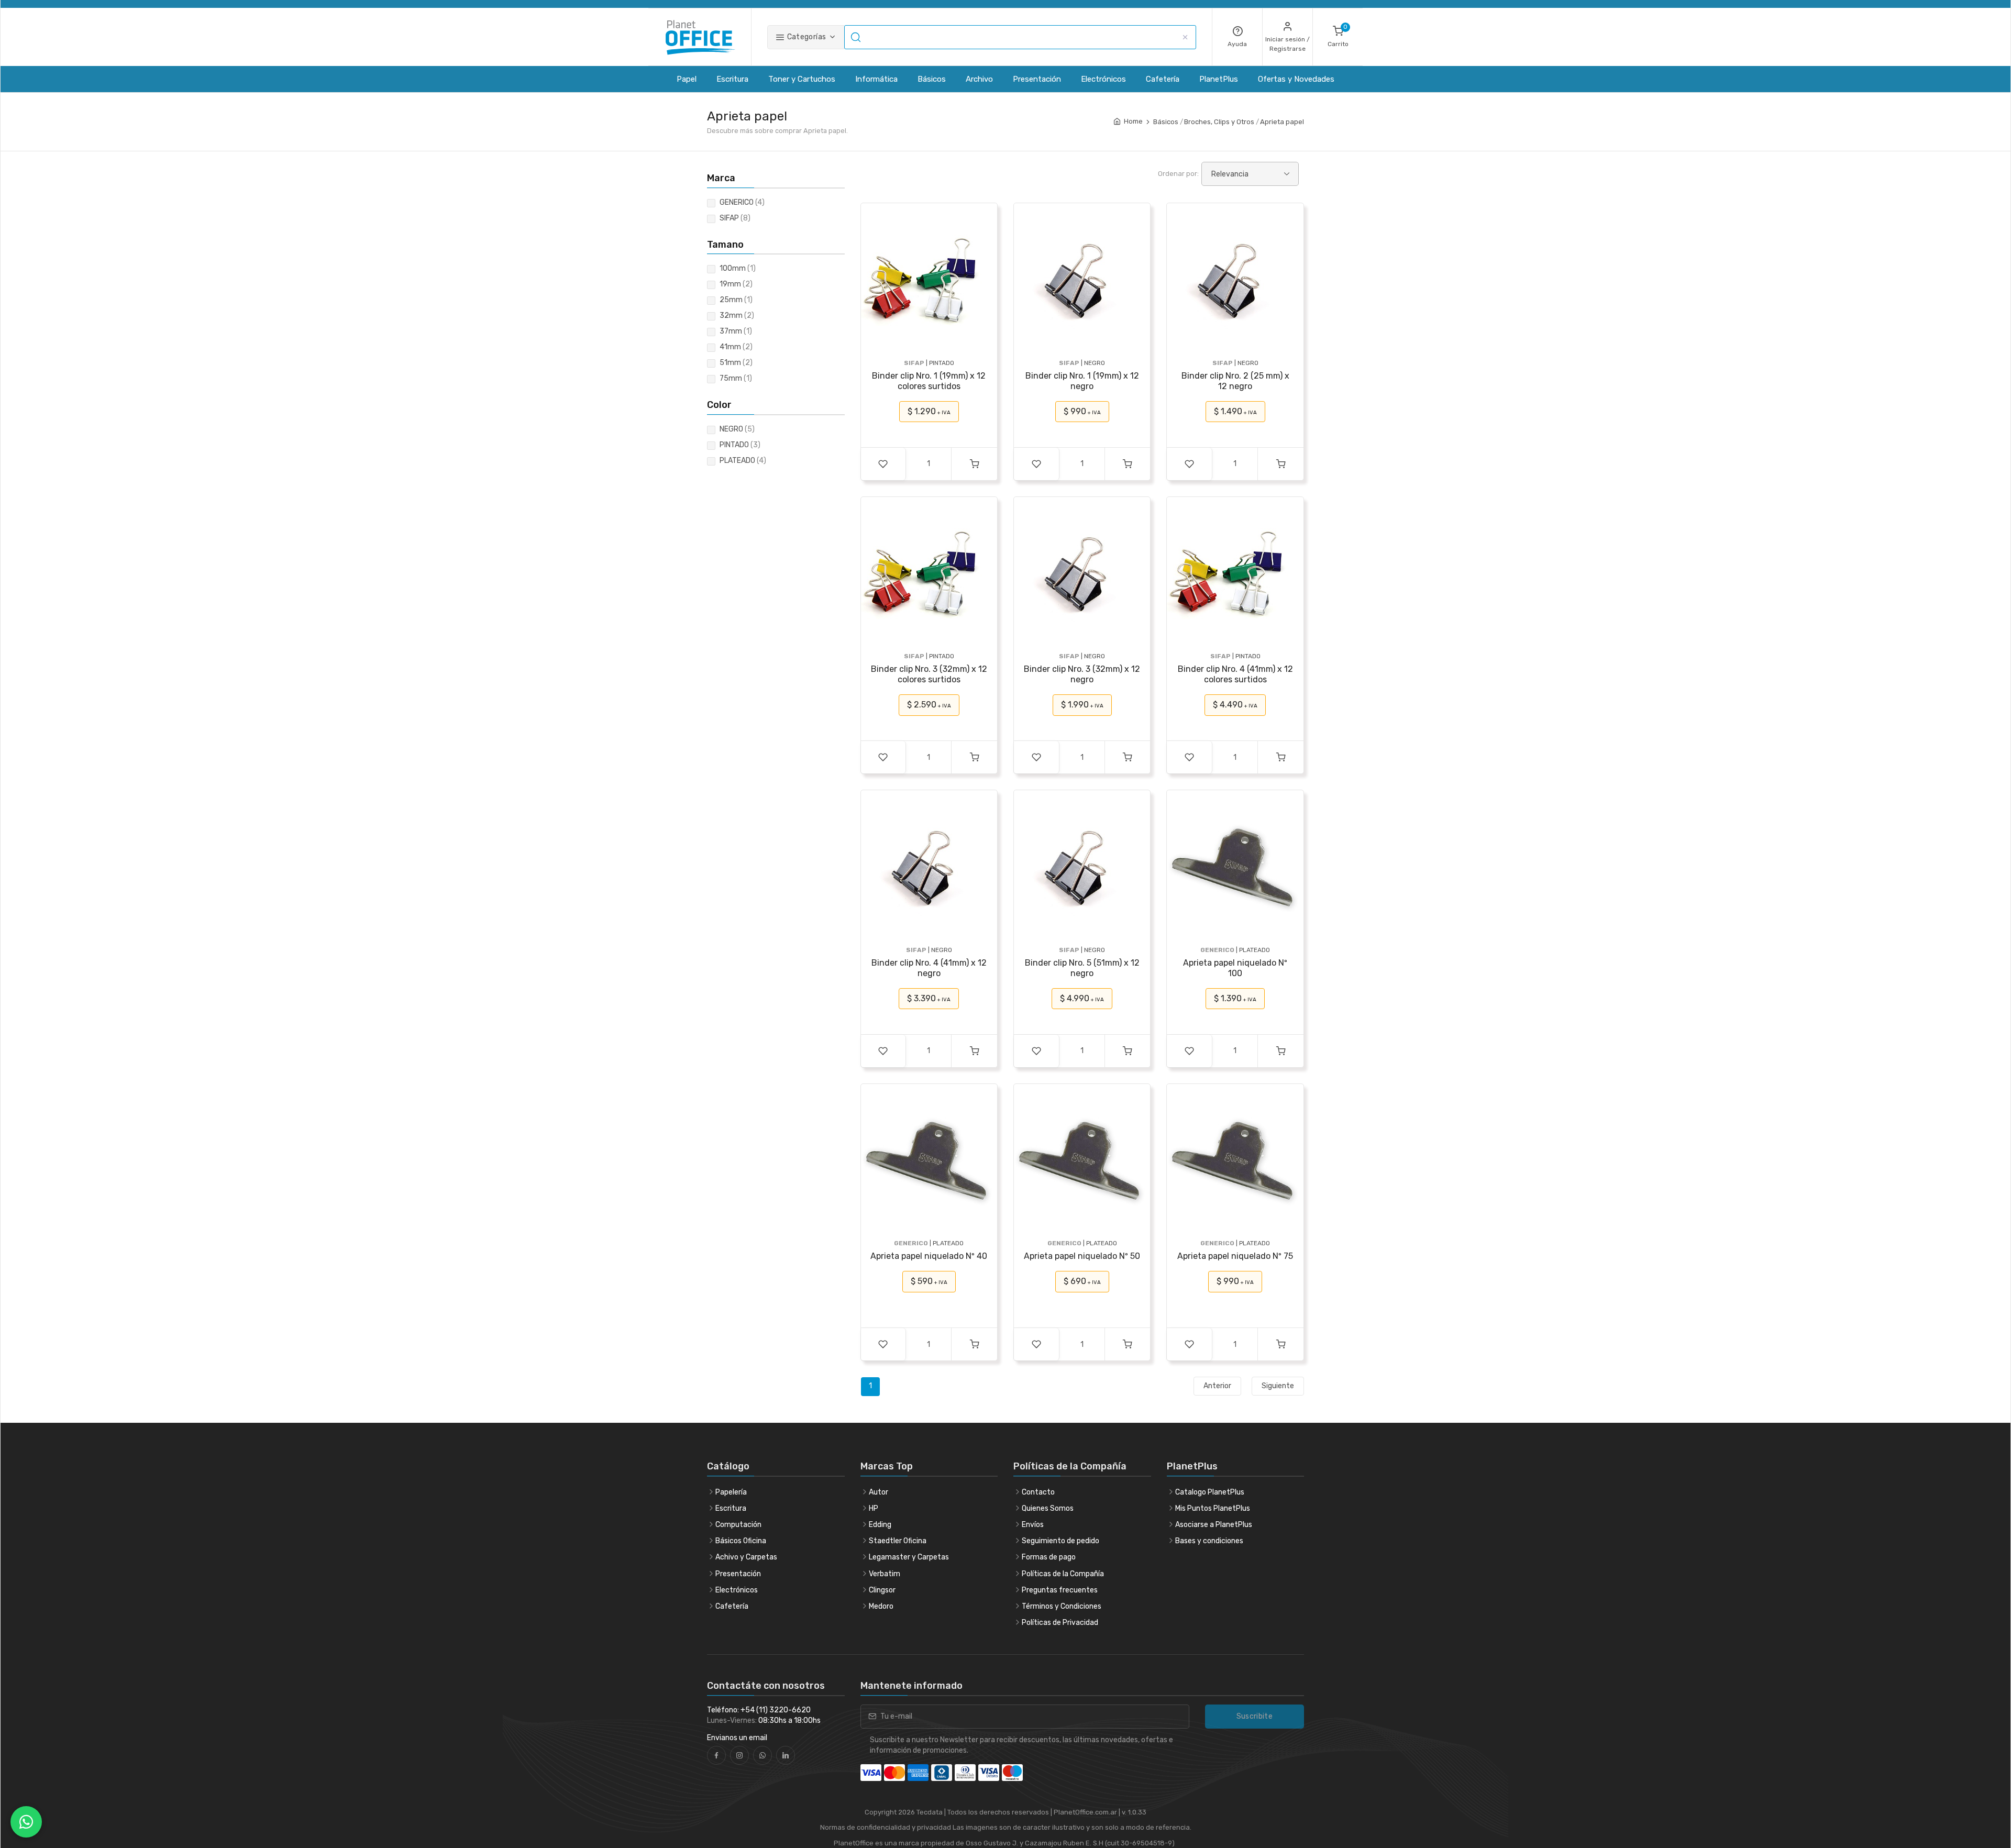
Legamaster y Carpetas (909, 1557)
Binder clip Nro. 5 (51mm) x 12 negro (1082, 968)
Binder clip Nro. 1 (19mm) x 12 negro (1082, 381)
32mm (737, 316)
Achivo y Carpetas (746, 1557)
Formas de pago (1049, 1557)
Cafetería (1163, 79)
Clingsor (882, 1590)
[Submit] (857, 37)
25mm (736, 300)
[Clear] (1185, 37)
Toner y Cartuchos (802, 79)
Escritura (732, 79)
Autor (879, 1492)
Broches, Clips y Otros (1219, 122)
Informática (876, 79)
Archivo (979, 79)
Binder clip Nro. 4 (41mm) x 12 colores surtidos (1235, 674)
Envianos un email (737, 1738)
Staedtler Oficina (898, 1541)
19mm (736, 284)
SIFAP (735, 218)
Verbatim (885, 1574)
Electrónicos (1103, 79)
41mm (736, 347)
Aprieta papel (1282, 122)
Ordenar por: (1178, 174)
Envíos (1033, 1525)
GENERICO (742, 202)
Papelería (731, 1492)
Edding (880, 1525)
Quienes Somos (1048, 1508)
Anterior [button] (1217, 1386)
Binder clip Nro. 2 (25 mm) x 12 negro (1235, 381)
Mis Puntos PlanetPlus (1213, 1508)
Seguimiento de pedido (1060, 1541)
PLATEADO (743, 461)
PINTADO (740, 445)
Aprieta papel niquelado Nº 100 (1235, 968)
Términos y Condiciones (1062, 1606)
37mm (736, 331)
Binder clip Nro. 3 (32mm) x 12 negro (1082, 674)
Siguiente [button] (1278, 1386)
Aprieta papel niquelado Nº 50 (1082, 1256)
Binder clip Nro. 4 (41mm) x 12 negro (929, 968)
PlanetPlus (1219, 79)
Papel (687, 79)
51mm (736, 363)
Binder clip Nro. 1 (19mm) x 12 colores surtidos (929, 381)
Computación (738, 1525)
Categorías (805, 37)
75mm (736, 378)
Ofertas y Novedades (1296, 79)
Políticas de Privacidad (1060, 1623)
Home (1133, 121)
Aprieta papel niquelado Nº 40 (929, 1256)
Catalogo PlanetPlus (1210, 1492)
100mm (738, 268)
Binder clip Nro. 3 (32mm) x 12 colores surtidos (929, 674)
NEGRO (737, 429)
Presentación (1037, 79)
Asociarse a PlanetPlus (1214, 1525)
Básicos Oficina (741, 1541)
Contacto (1038, 1492)
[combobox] (1020, 37)
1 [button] (870, 1386)
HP (874, 1508)
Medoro (881, 1606)
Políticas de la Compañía (1063, 1574)
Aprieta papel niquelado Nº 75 (1235, 1256)
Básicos (932, 79)
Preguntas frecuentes (1060, 1590)
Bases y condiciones (1209, 1541)
